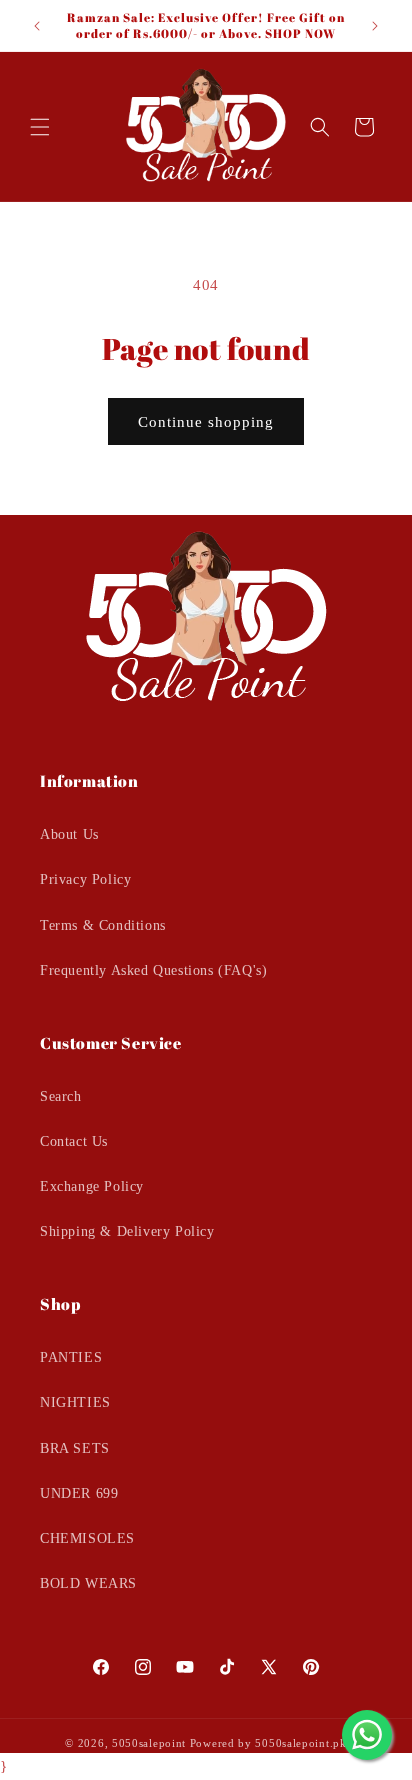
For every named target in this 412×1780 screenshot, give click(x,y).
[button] (40, 127)
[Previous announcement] (37, 26)
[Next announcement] (375, 26)
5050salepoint (149, 1743)
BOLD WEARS (88, 1583)
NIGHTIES (75, 1402)
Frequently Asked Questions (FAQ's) (153, 970)
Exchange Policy (92, 1186)
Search (61, 1096)
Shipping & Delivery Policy (127, 1231)
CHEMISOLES (87, 1538)
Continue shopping (206, 422)
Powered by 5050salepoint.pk (268, 1743)
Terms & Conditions (103, 925)
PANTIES (71, 1357)
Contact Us (74, 1141)
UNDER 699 (79, 1493)
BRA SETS (75, 1448)
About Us (69, 834)
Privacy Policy (85, 879)
